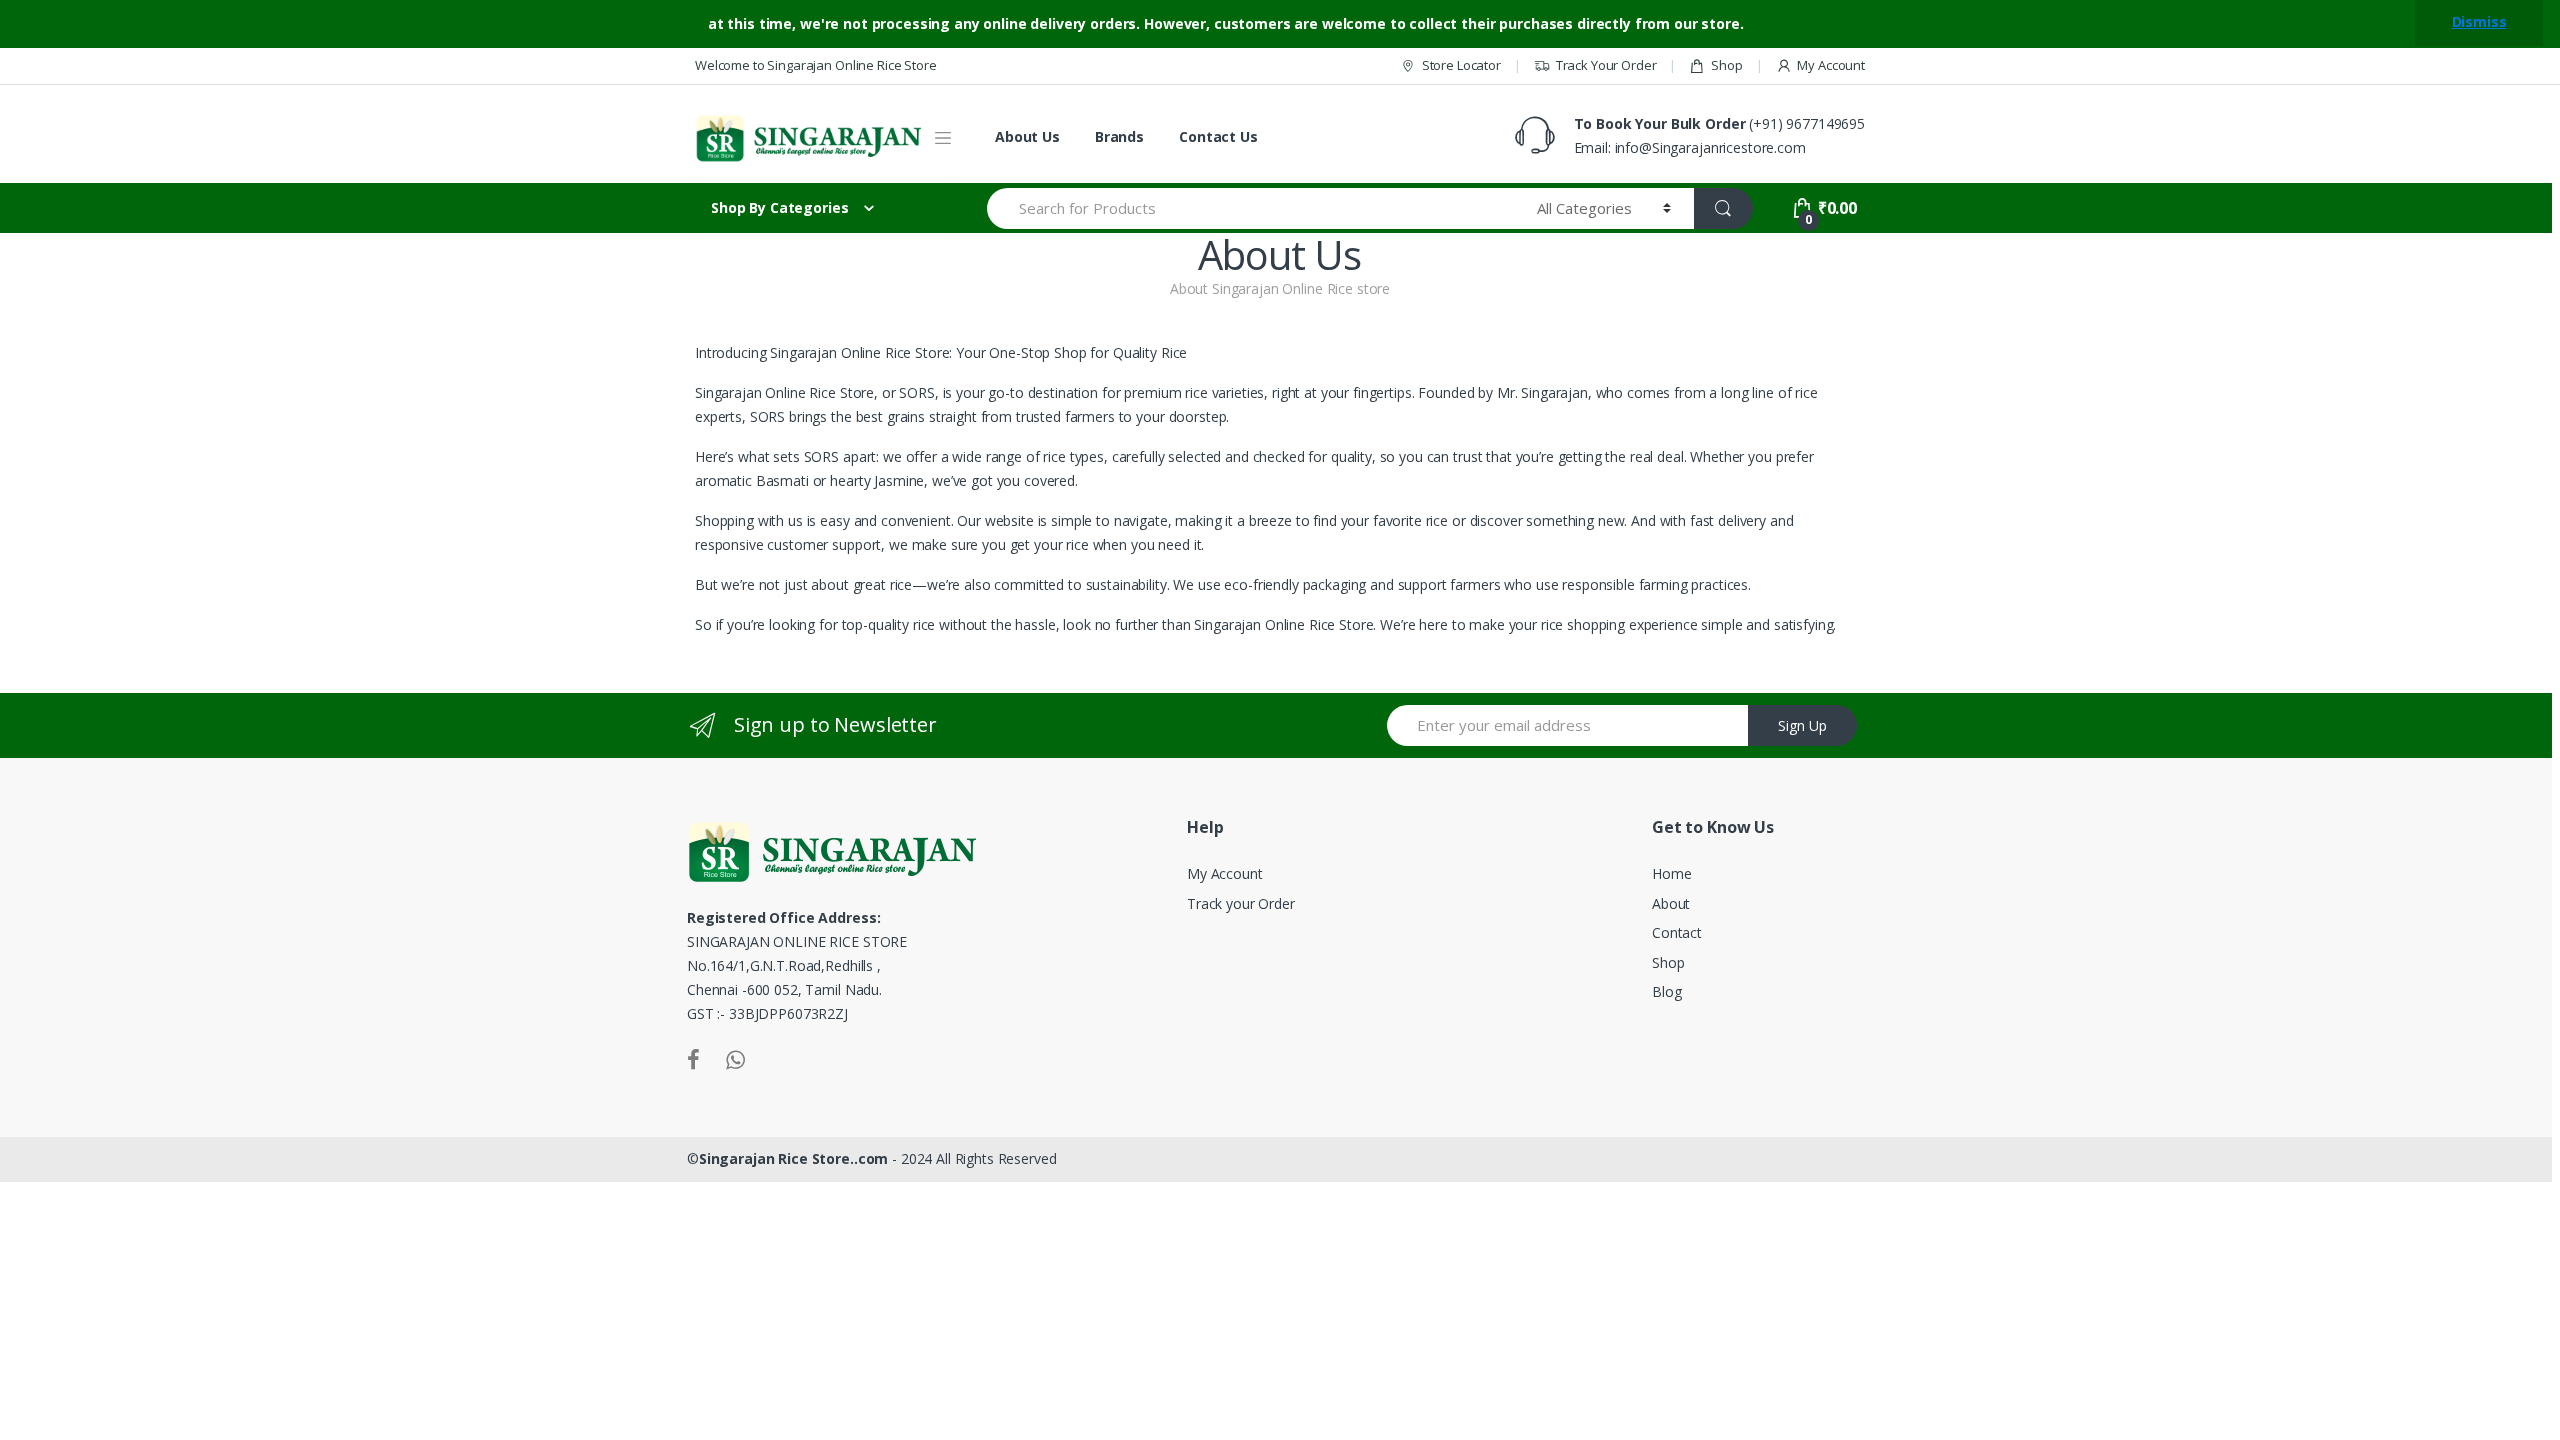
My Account (1831, 65)
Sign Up (1802, 725)
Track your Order (1241, 903)
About (1671, 903)
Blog (1666, 991)
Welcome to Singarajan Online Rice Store (816, 65)
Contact (1677, 932)
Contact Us (1218, 136)
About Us (1027, 136)
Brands (1119, 136)
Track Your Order (1606, 65)
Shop (1726, 65)
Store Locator (1461, 65)
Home (1671, 873)
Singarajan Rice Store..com (793, 1158)
